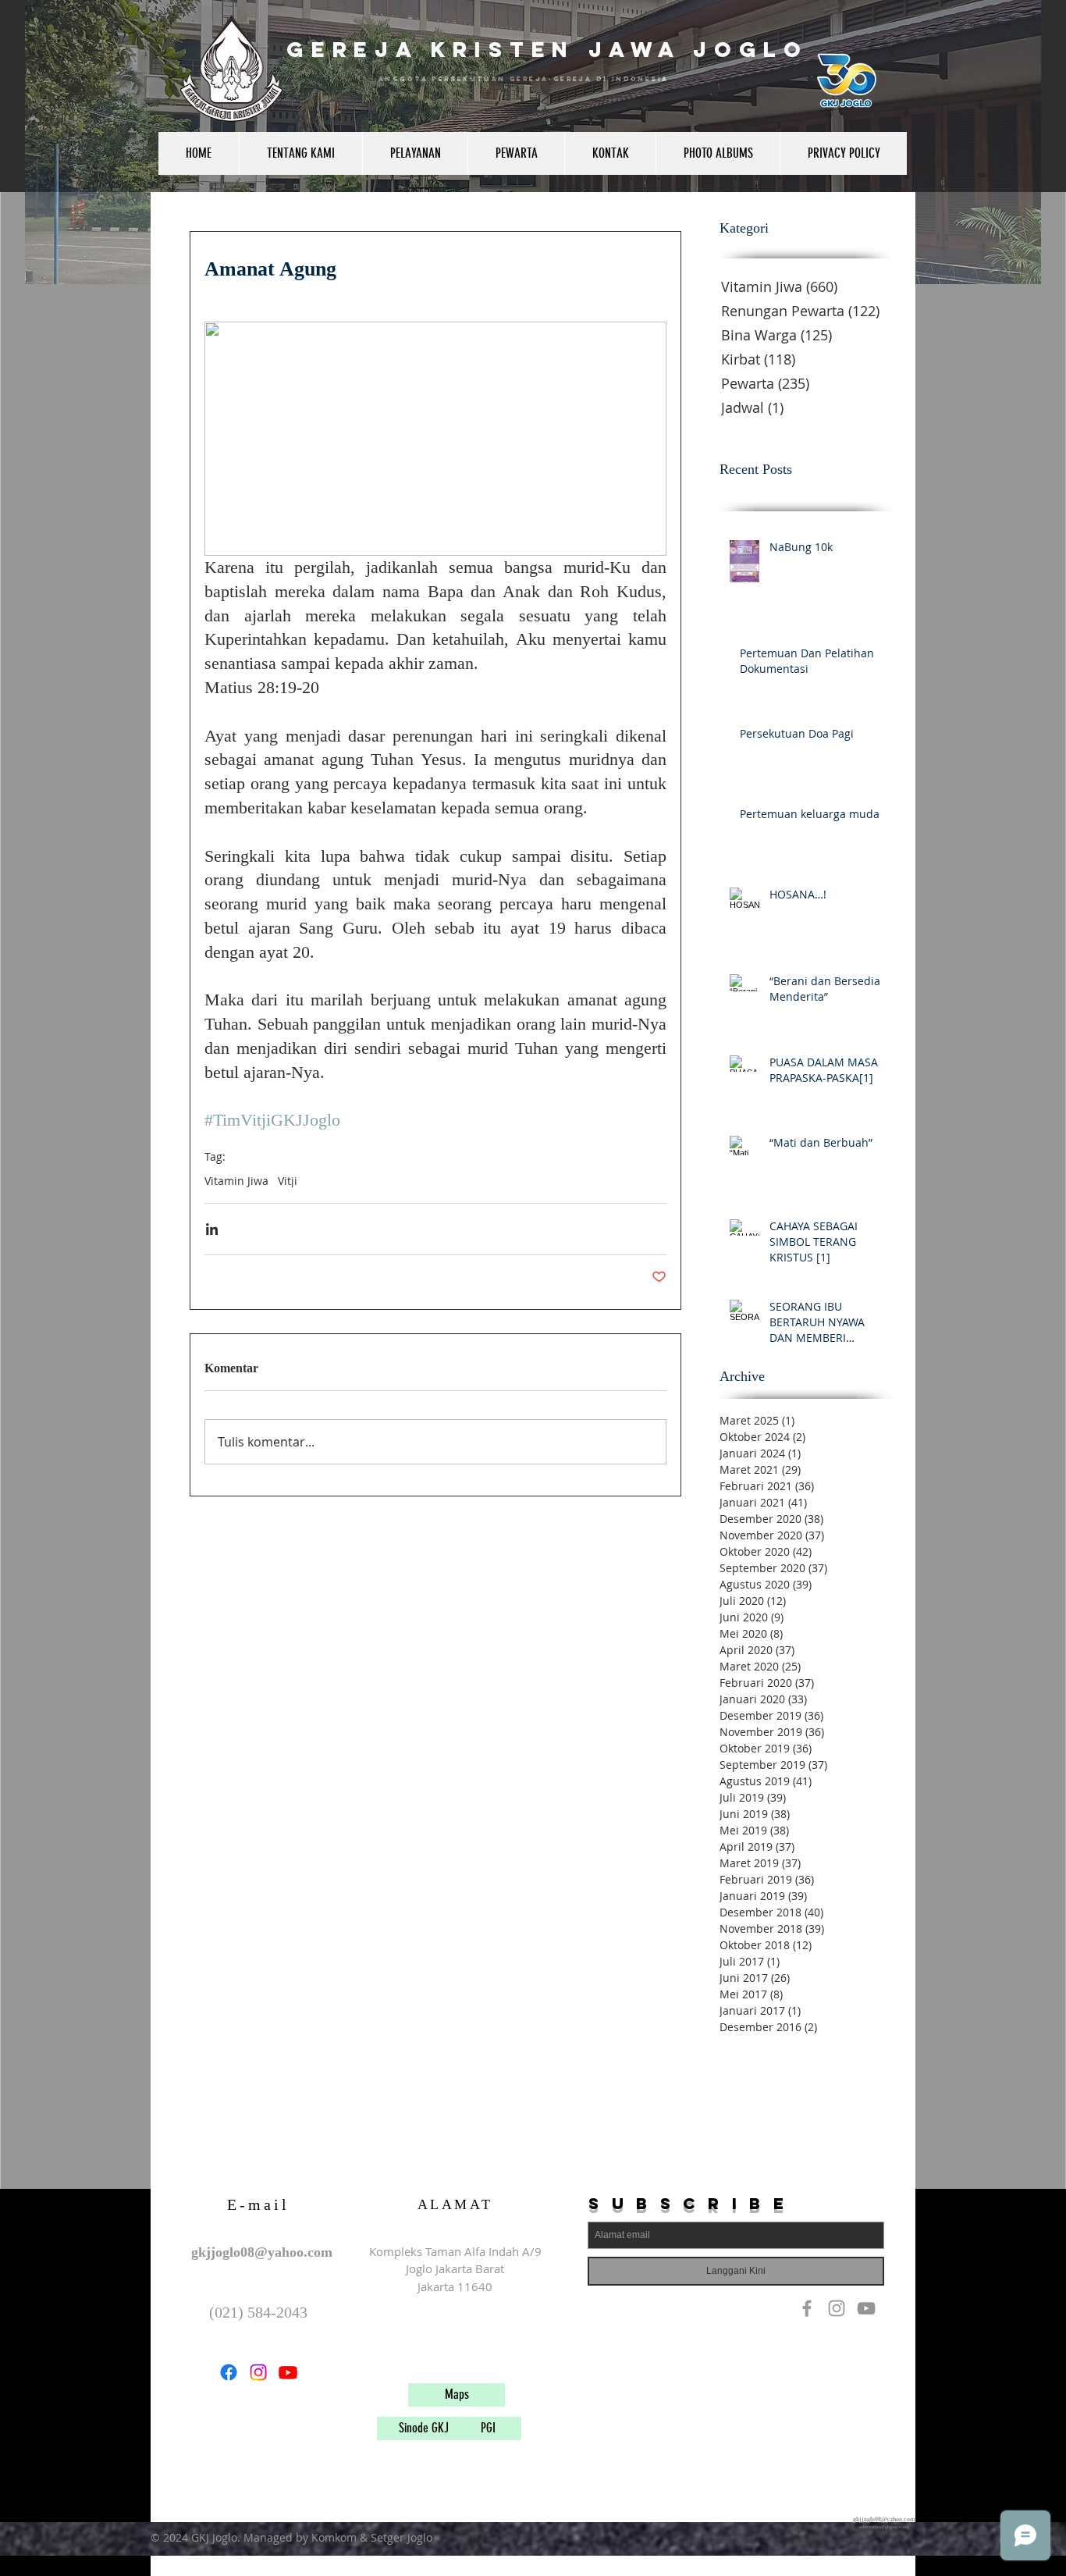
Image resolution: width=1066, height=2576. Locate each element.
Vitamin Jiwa (236, 1181)
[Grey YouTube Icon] (866, 2308)
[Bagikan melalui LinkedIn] (212, 1229)
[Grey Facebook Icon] (807, 2308)
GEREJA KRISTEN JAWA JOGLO (547, 49)
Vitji (288, 1181)
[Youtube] (288, 2372)
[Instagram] (258, 2372)
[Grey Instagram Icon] (837, 2308)
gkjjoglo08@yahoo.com (262, 2252)
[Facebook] (229, 2372)
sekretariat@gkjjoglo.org (884, 2527)
